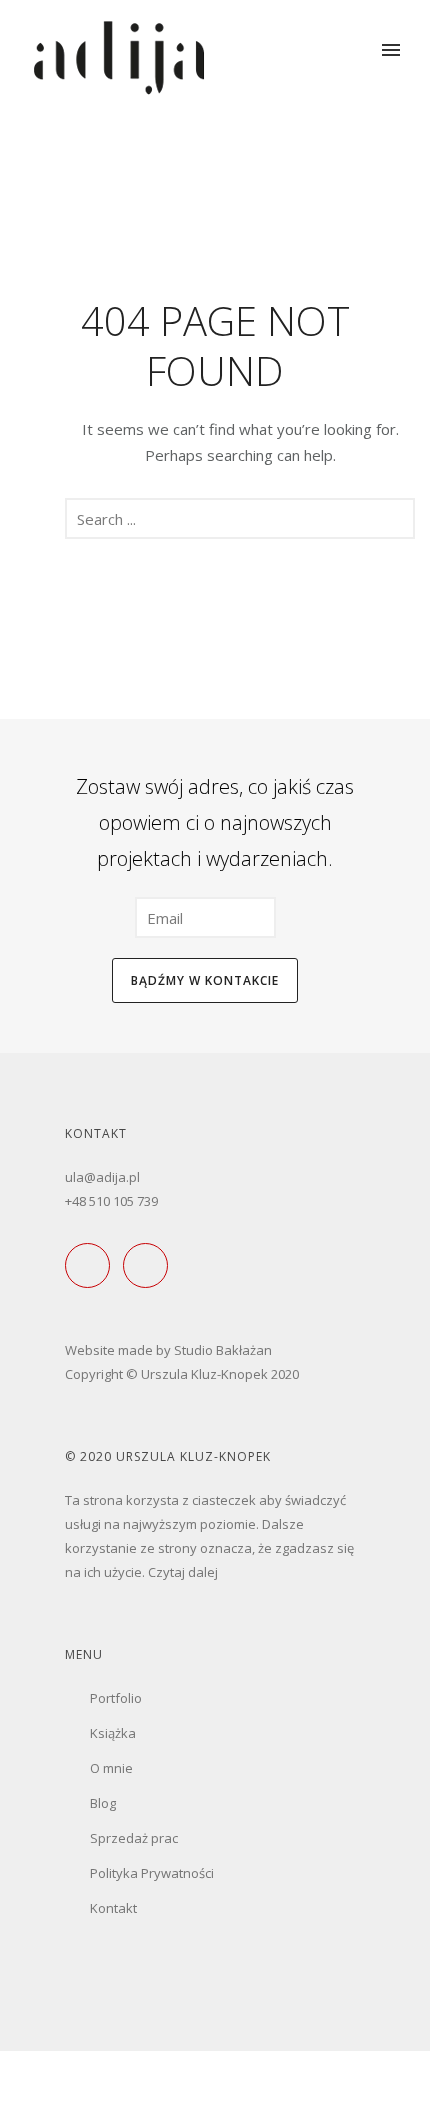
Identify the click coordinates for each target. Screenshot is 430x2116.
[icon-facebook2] (92, 1265)
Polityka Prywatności (152, 1873)
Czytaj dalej (183, 1572)
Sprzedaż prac (134, 1838)
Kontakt (113, 1908)
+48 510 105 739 (111, 1201)
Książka (113, 1733)
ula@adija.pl (102, 1177)
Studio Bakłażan (223, 1350)
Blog (103, 1803)
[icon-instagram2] (150, 1265)
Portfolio (116, 1698)
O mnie (111, 1768)
